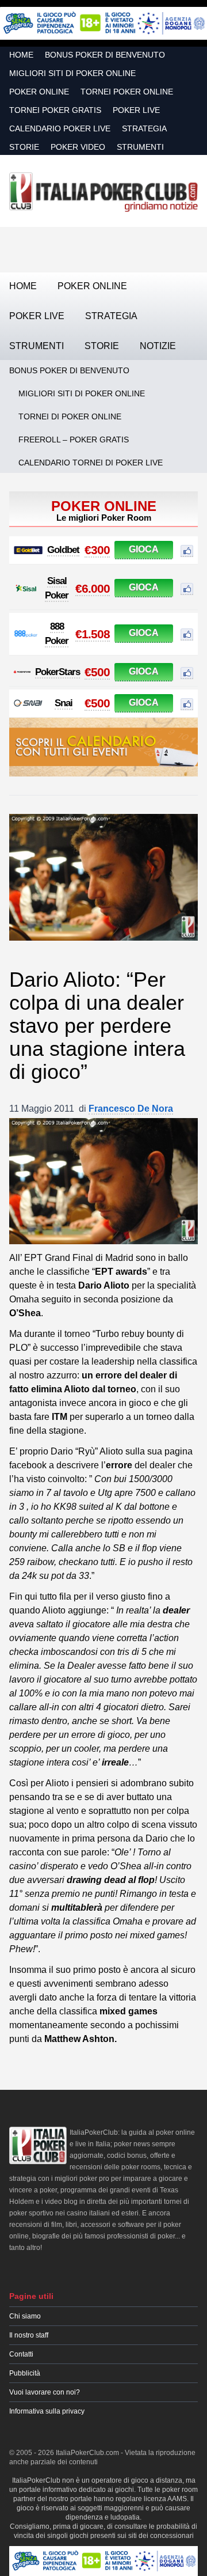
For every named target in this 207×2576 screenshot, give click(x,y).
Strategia (144, 128)
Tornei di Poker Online (70, 416)
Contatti (21, 2354)
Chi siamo (25, 2316)
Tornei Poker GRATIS (55, 110)
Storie (24, 147)
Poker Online (39, 92)
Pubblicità (25, 2373)
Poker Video (78, 147)
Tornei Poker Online (127, 92)
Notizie (158, 346)
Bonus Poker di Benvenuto (105, 55)
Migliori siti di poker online (72, 73)
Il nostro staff (29, 2335)
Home (21, 55)
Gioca (144, 549)
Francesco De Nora (131, 1109)
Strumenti (140, 147)
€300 (97, 550)
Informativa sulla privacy (47, 2411)
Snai (64, 703)
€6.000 (93, 588)
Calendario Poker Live (60, 128)
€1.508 (93, 634)
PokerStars (57, 672)
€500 (97, 672)
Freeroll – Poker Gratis (74, 440)
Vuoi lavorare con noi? (45, 2392)
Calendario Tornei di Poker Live (91, 463)
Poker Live (136, 110)
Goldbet (63, 550)
